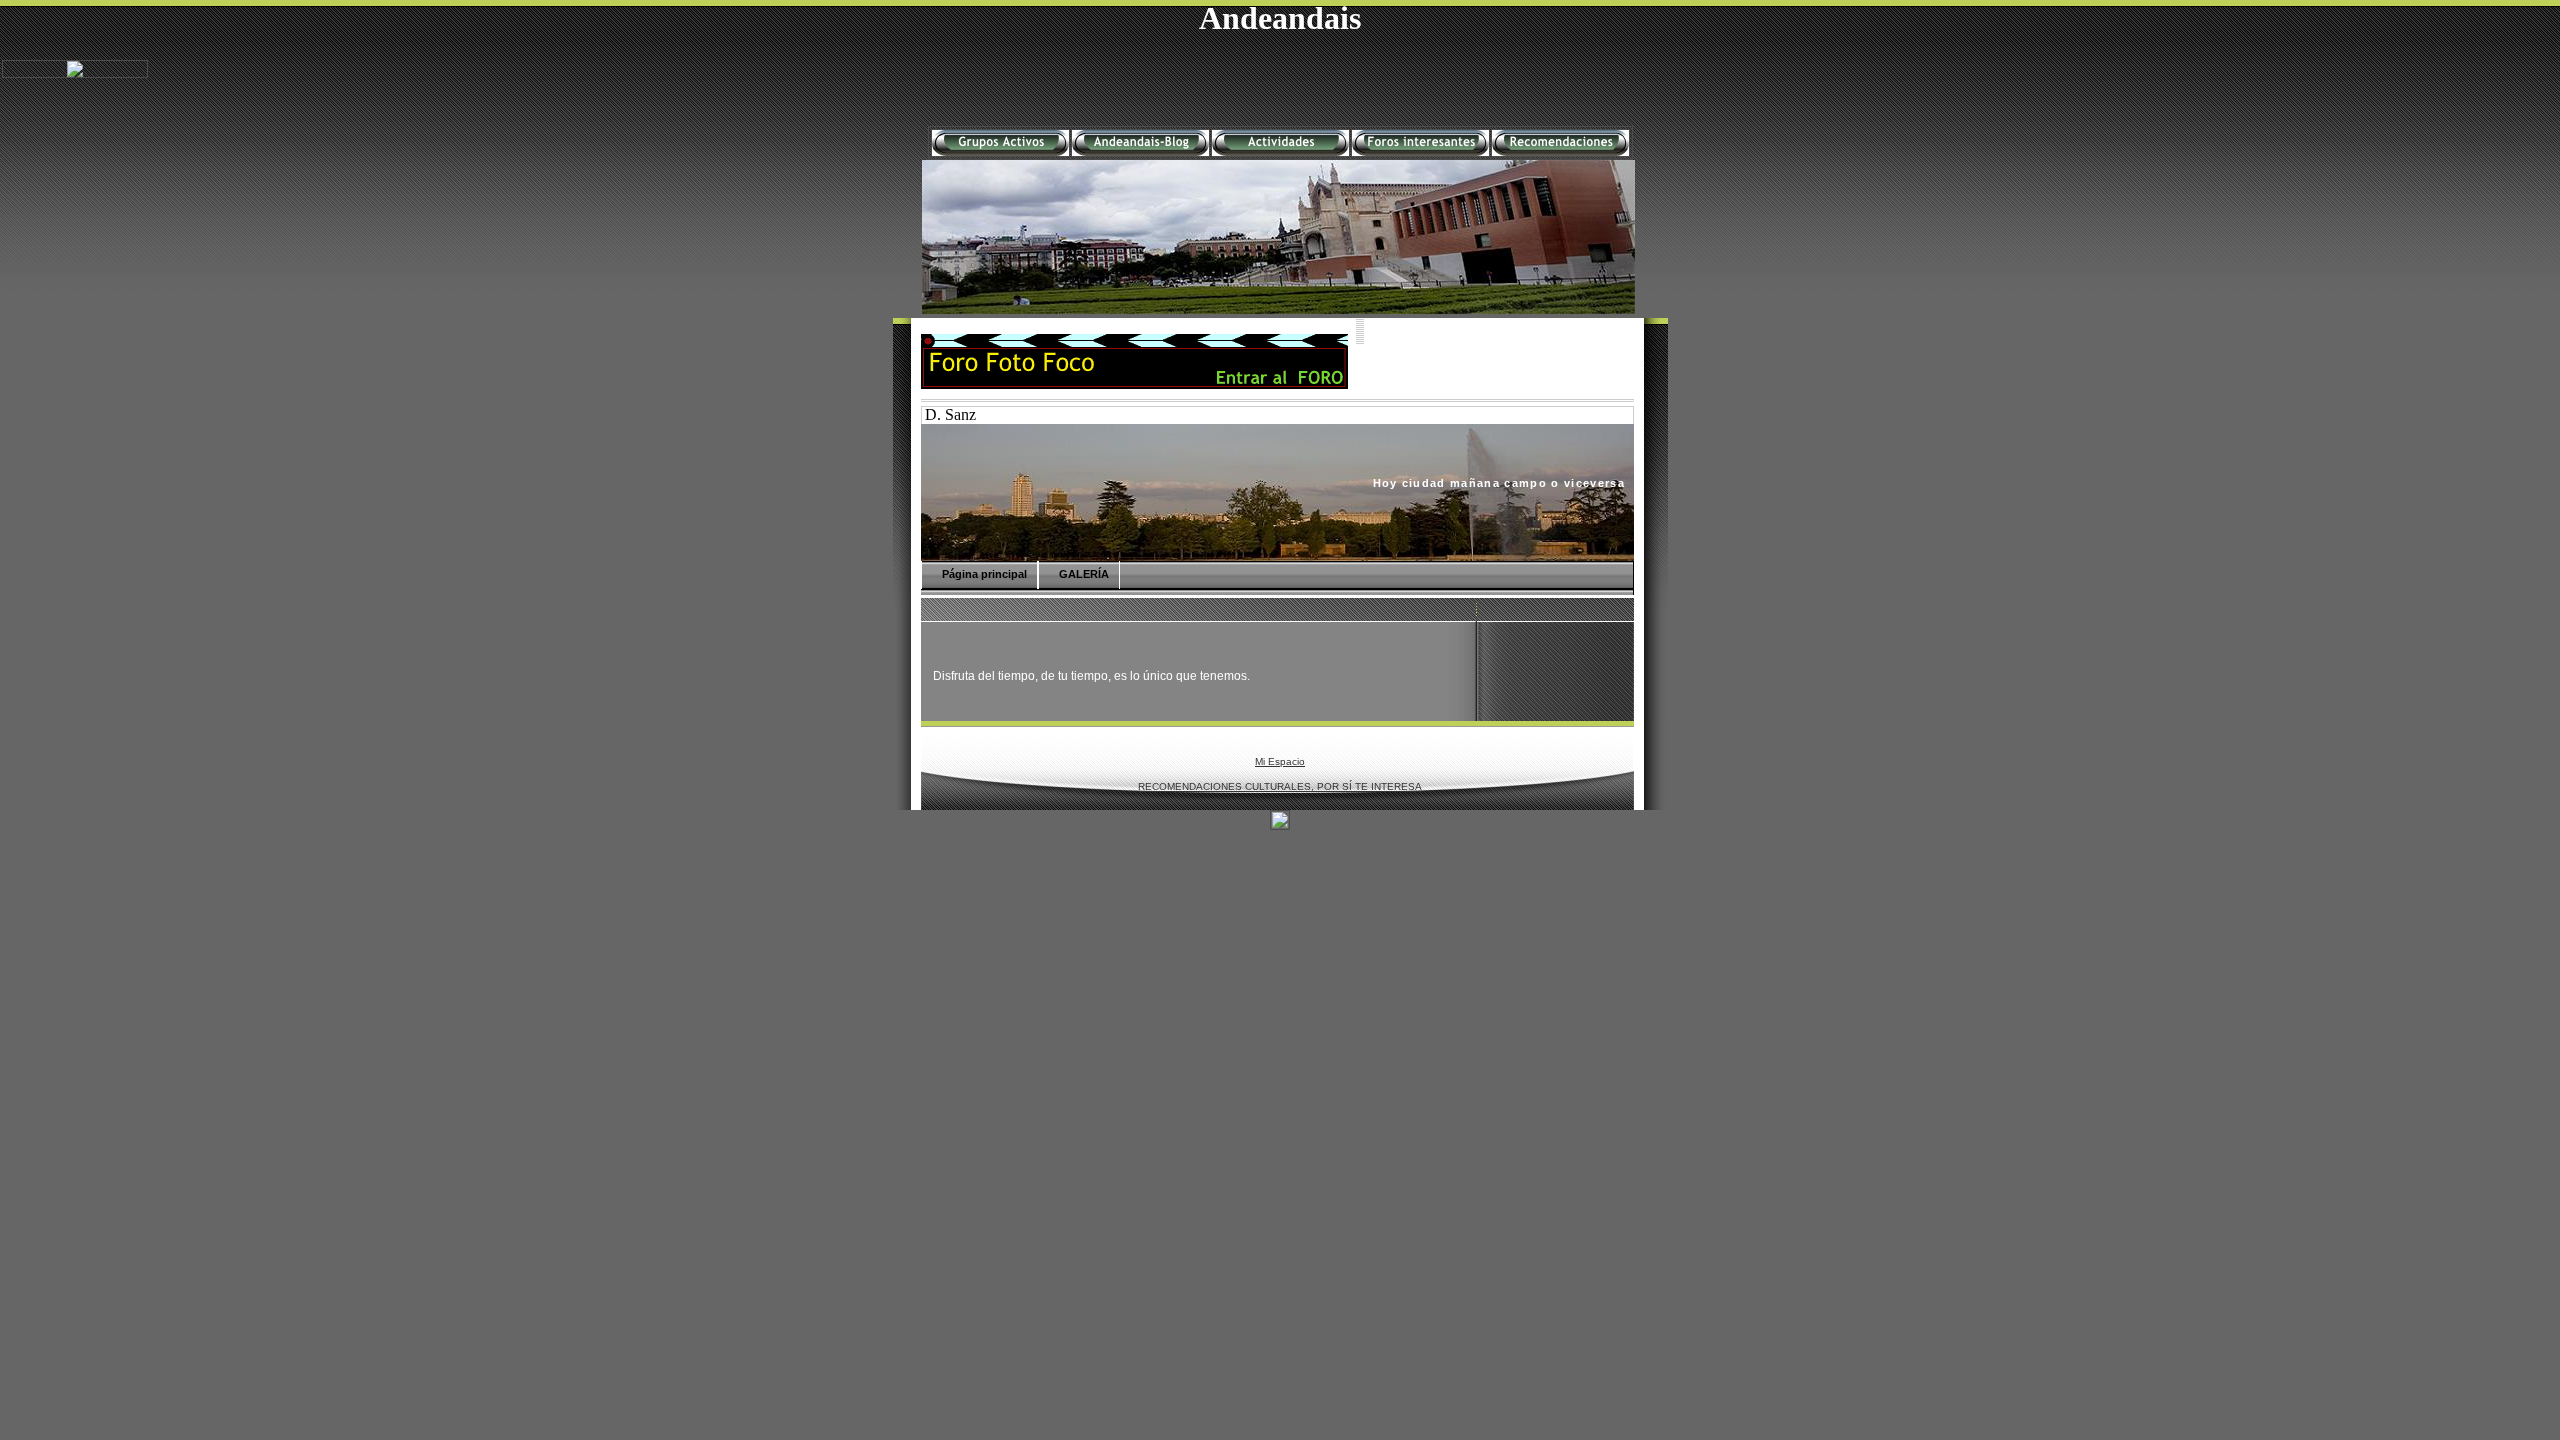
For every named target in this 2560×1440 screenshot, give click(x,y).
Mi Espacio (1280, 761)
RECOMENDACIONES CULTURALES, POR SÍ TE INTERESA (1280, 786)
